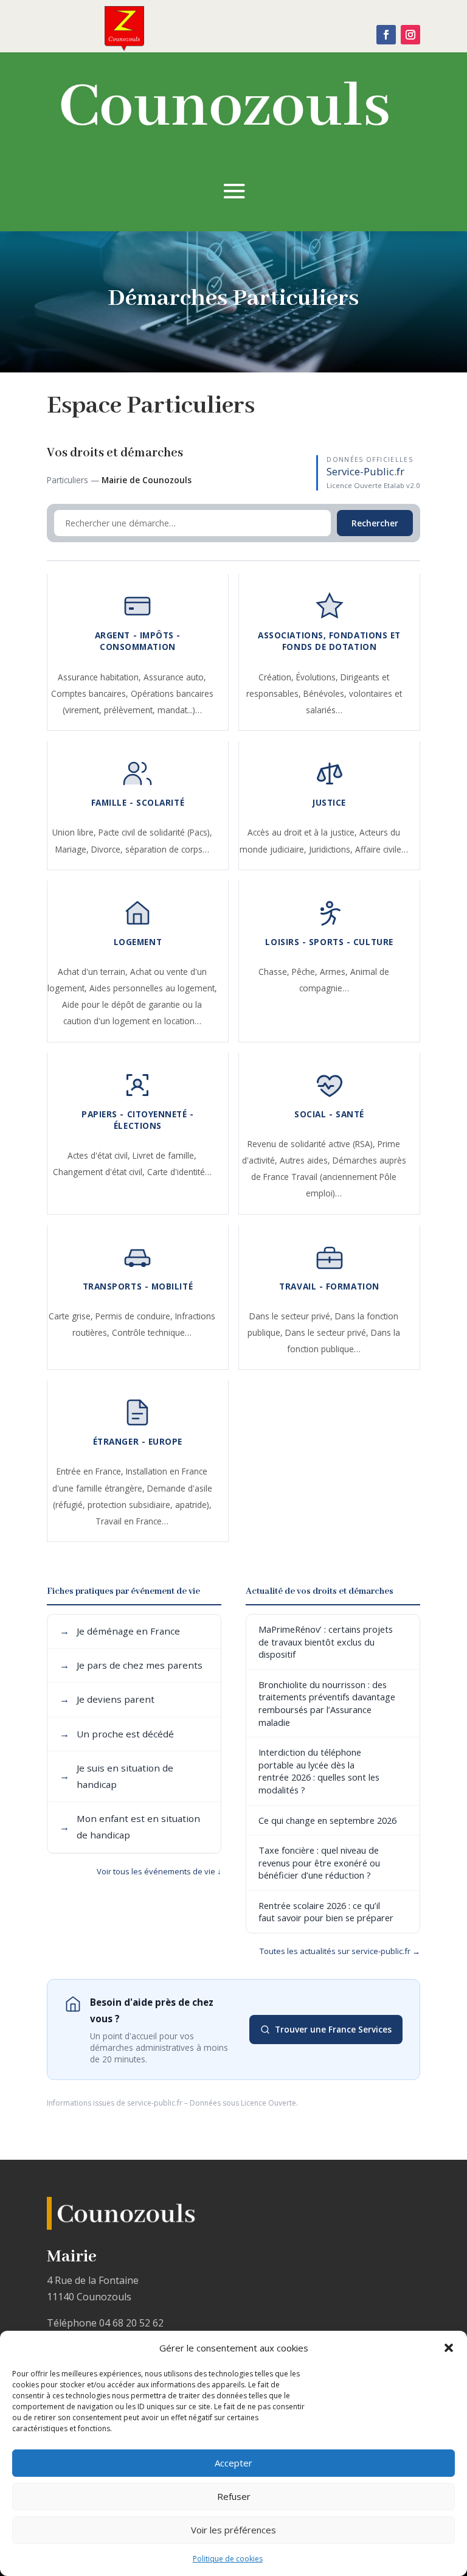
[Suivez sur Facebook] (386, 35)
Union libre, (75, 832)
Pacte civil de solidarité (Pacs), (155, 832)
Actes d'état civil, (100, 1155)
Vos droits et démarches (115, 453)
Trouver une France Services (333, 2029)
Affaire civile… (382, 849)
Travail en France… (132, 1521)
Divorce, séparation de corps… (150, 849)
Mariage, (73, 849)
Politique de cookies (228, 2559)
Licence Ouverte (268, 2103)
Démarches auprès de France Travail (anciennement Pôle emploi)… (329, 1177)
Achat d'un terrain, (94, 972)
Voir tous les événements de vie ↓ (159, 1871)
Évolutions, (318, 677)
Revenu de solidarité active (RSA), (313, 1144)
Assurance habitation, (101, 677)
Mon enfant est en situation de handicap (130, 1827)
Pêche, (306, 972)
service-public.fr (155, 2103)
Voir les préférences (233, 2530)
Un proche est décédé (117, 1734)
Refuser (234, 2496)
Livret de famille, (164, 1155)
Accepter (233, 2463)
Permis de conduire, (135, 1316)
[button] (449, 2348)
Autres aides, (306, 1160)
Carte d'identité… (179, 1172)
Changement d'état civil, (100, 1172)
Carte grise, (72, 1316)
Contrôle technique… (152, 1332)
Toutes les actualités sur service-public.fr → (340, 1951)
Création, (277, 677)
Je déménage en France (120, 1631)
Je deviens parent (107, 1699)
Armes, (335, 972)
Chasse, (275, 972)
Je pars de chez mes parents (131, 1665)
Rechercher (375, 523)
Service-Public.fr (365, 471)
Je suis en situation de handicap (116, 1776)
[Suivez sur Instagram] (410, 35)
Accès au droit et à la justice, (303, 832)
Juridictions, (332, 849)
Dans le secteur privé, (292, 1316)
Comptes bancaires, (91, 693)
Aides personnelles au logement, (153, 988)
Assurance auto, (175, 677)
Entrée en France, (91, 1471)
